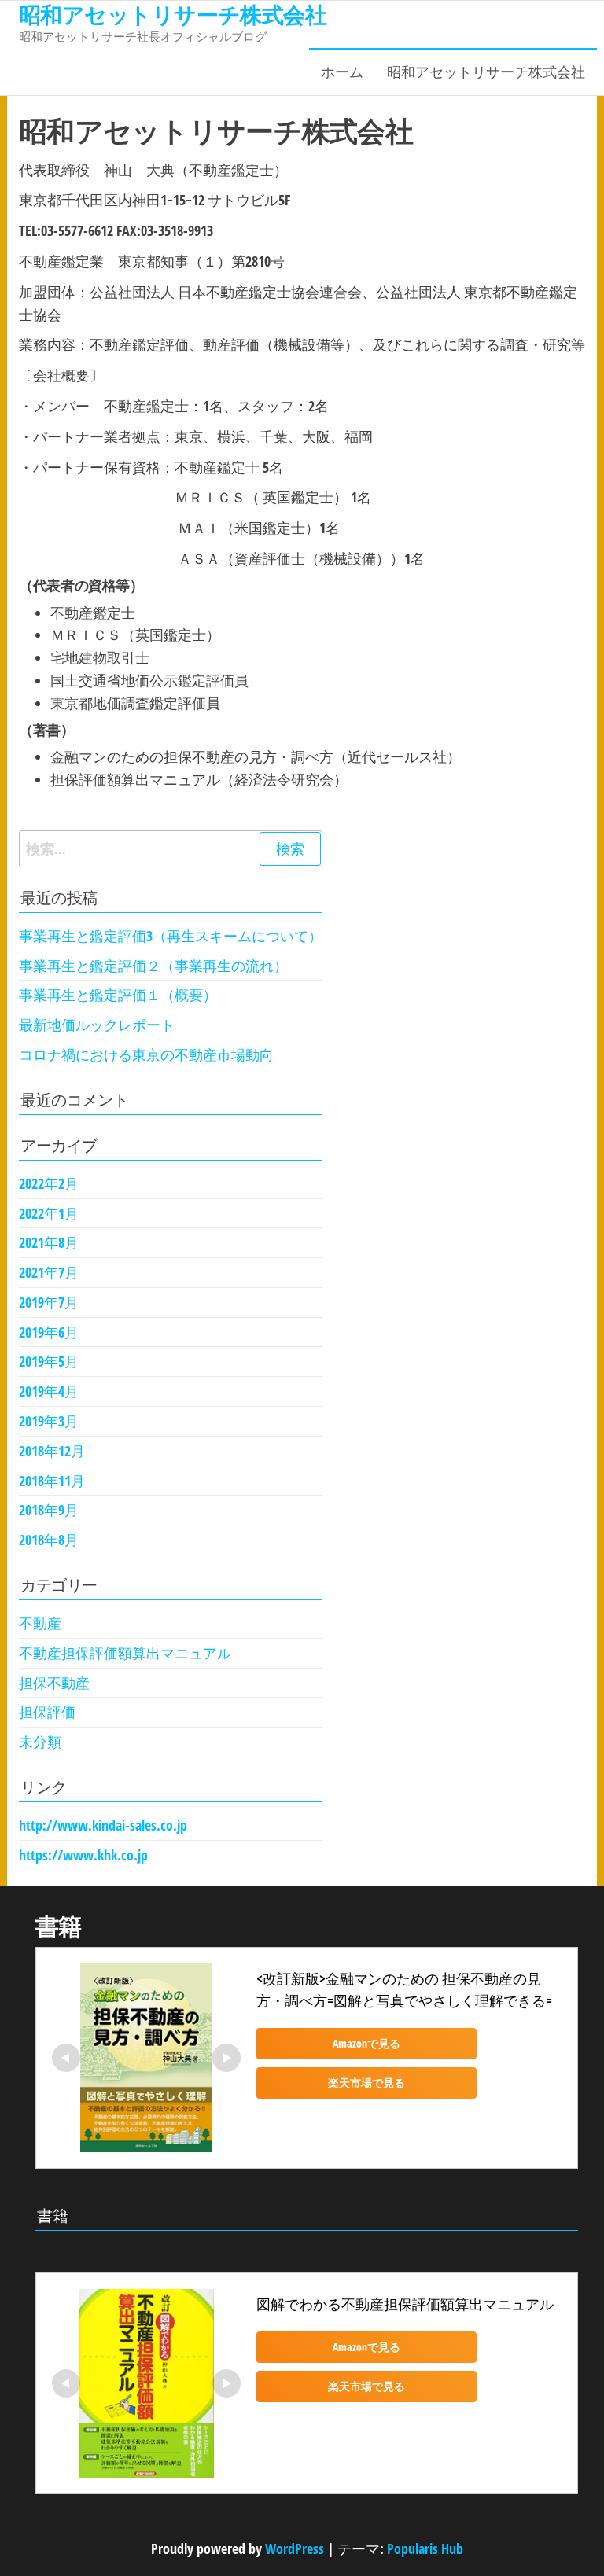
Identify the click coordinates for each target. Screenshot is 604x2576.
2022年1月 (49, 1213)
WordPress (295, 2548)
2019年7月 (49, 1302)
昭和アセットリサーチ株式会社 (486, 72)
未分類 (40, 1742)
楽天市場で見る (366, 2083)
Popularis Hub (425, 2548)
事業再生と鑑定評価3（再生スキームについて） (171, 936)
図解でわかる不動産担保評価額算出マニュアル (405, 2304)
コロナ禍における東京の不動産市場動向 (146, 1054)
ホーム (342, 72)
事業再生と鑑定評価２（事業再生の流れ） (153, 966)
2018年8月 (49, 1540)
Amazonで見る (366, 2043)
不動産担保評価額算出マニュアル (125, 1653)
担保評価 (47, 1712)
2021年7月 (49, 1272)
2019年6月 (49, 1332)
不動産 (40, 1623)
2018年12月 (52, 1451)
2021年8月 (49, 1242)
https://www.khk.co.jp (83, 1855)
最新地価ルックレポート (97, 1025)
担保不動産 (54, 1683)
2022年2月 (49, 1183)
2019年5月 (49, 1361)
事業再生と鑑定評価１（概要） (118, 995)
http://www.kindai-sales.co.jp (103, 1825)
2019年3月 (49, 1421)
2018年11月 (52, 1481)
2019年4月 (49, 1391)
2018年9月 (49, 1510)
